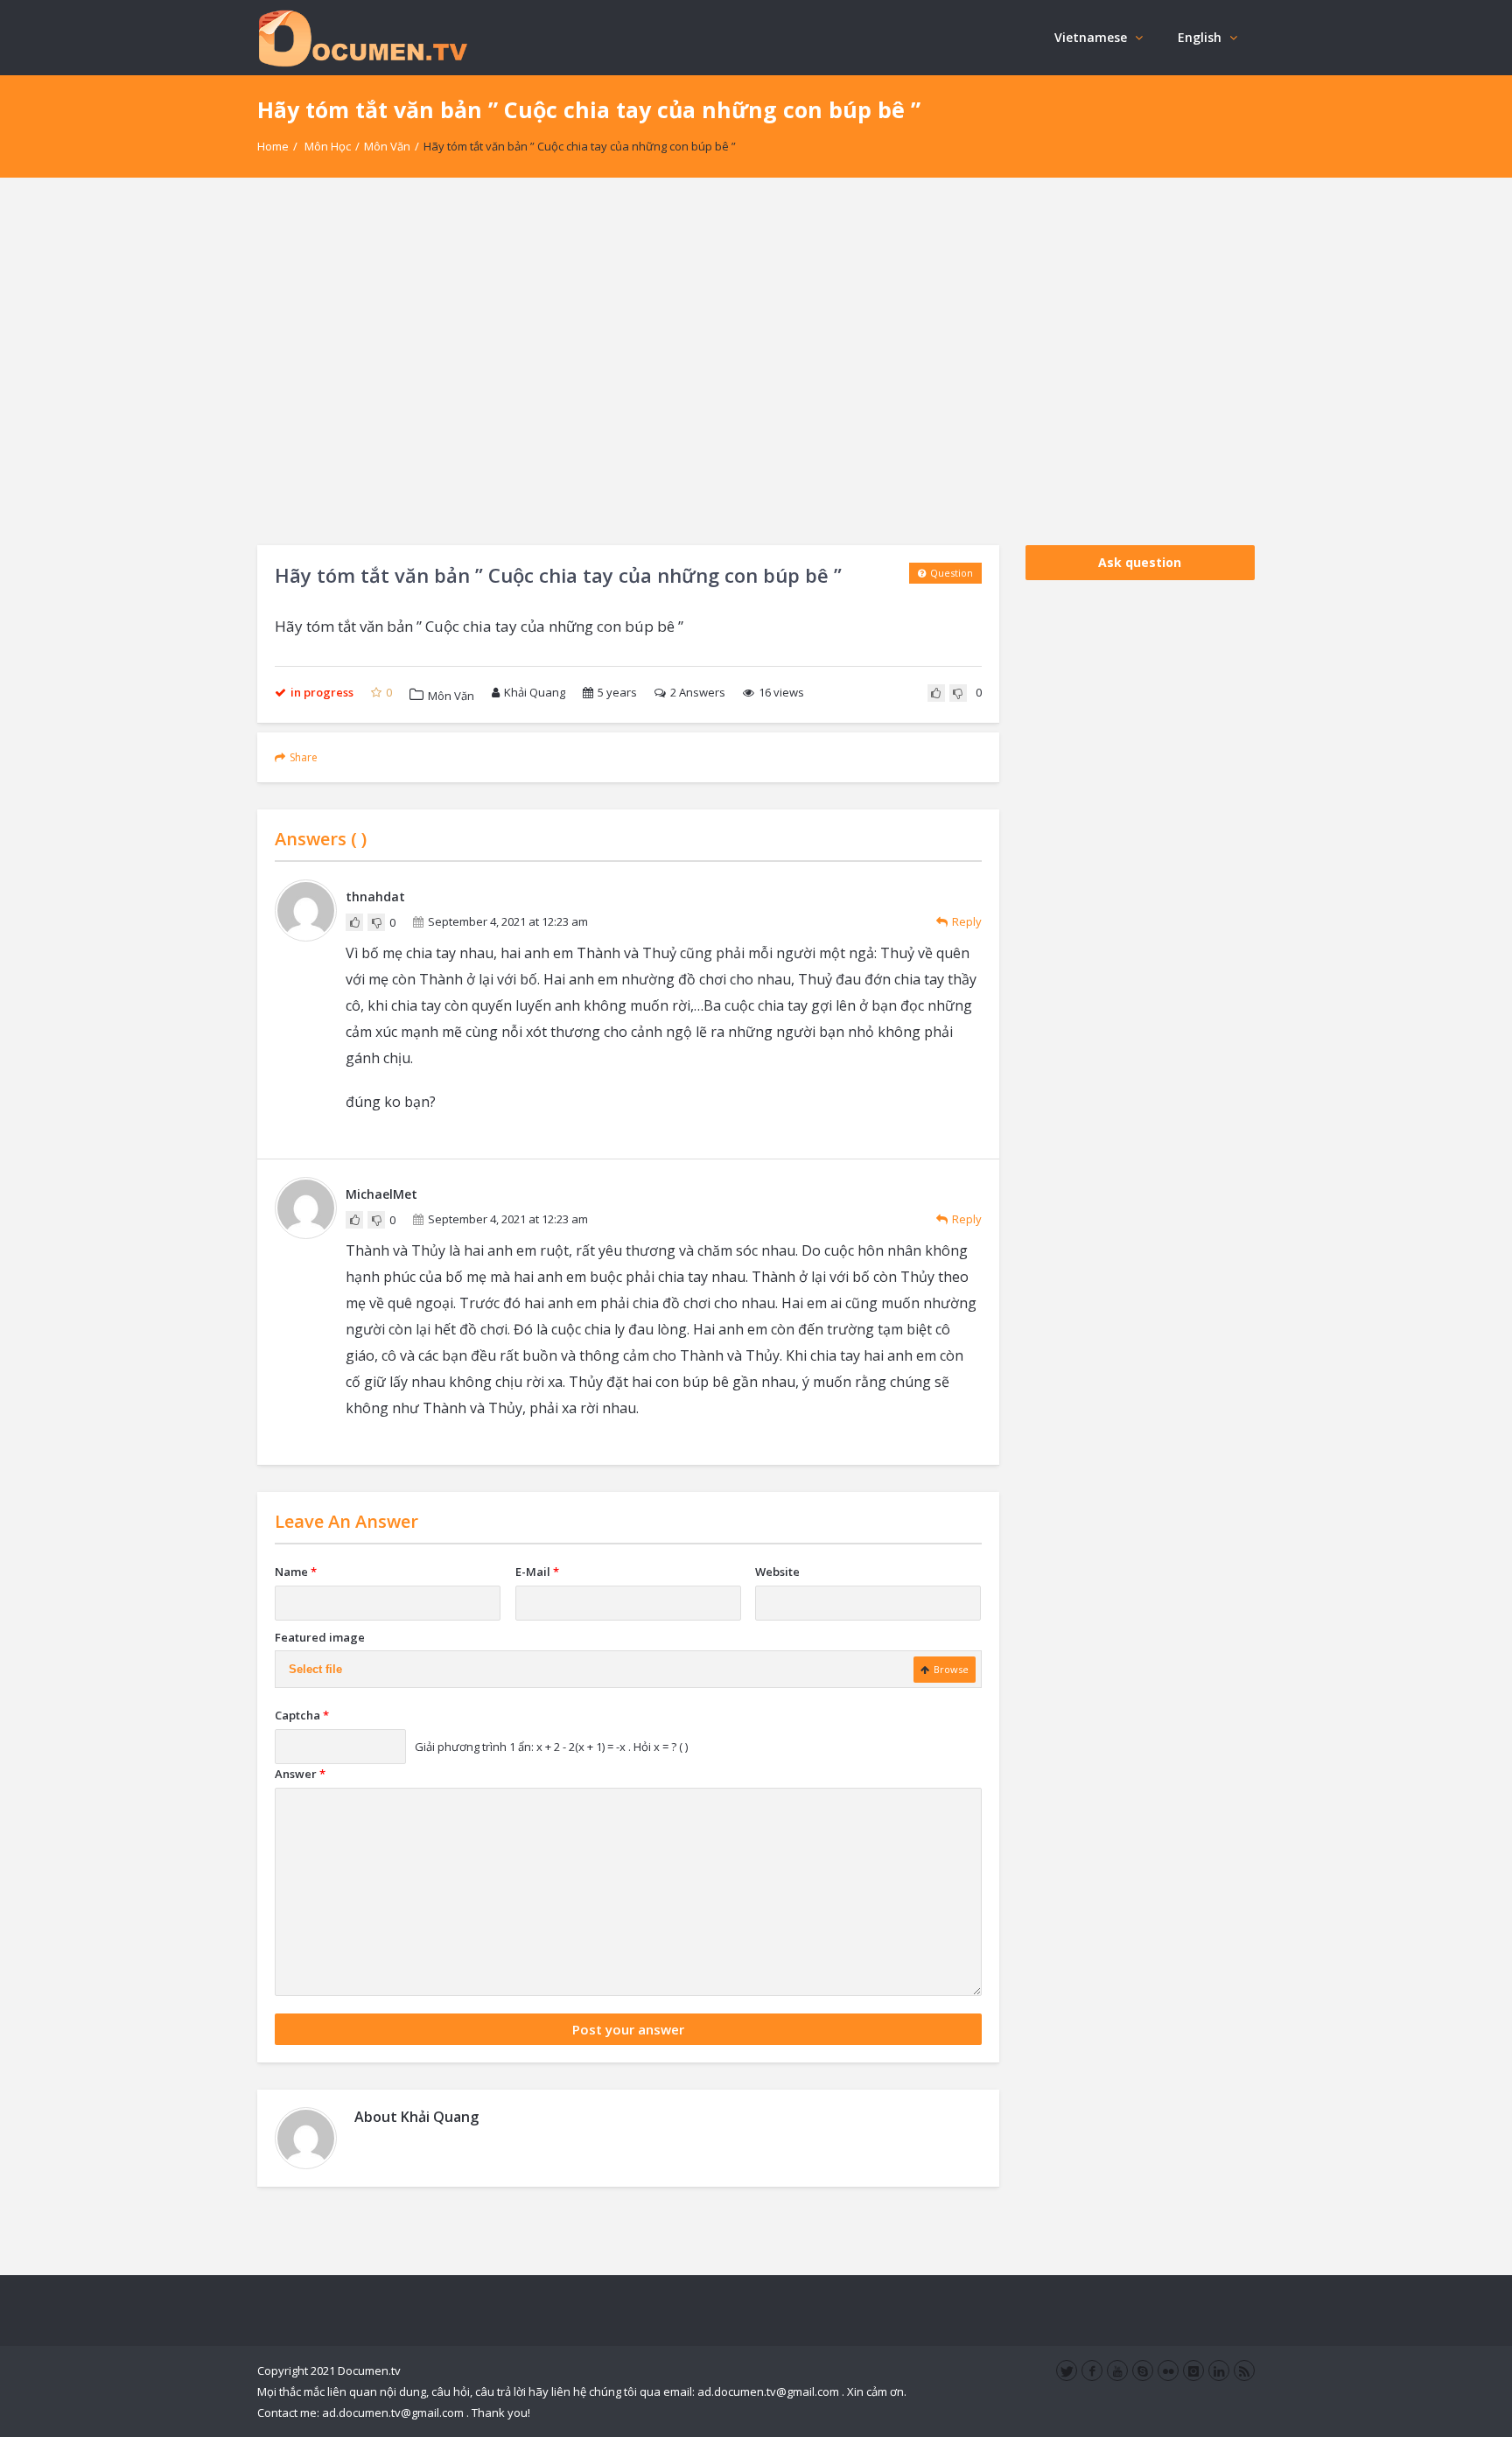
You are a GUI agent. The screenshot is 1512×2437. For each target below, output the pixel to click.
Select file (315, 1669)
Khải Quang (535, 692)
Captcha (302, 1715)
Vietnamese (1091, 37)
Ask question (1140, 562)
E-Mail (537, 1572)
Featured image (320, 1637)
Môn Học (328, 146)
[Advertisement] (756, 361)
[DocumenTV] (362, 37)
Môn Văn (387, 146)
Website (777, 1572)
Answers (698, 692)
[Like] (936, 693)
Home (273, 146)
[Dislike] (958, 693)
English (1200, 37)
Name (296, 1572)
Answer (300, 1774)
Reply (967, 921)
